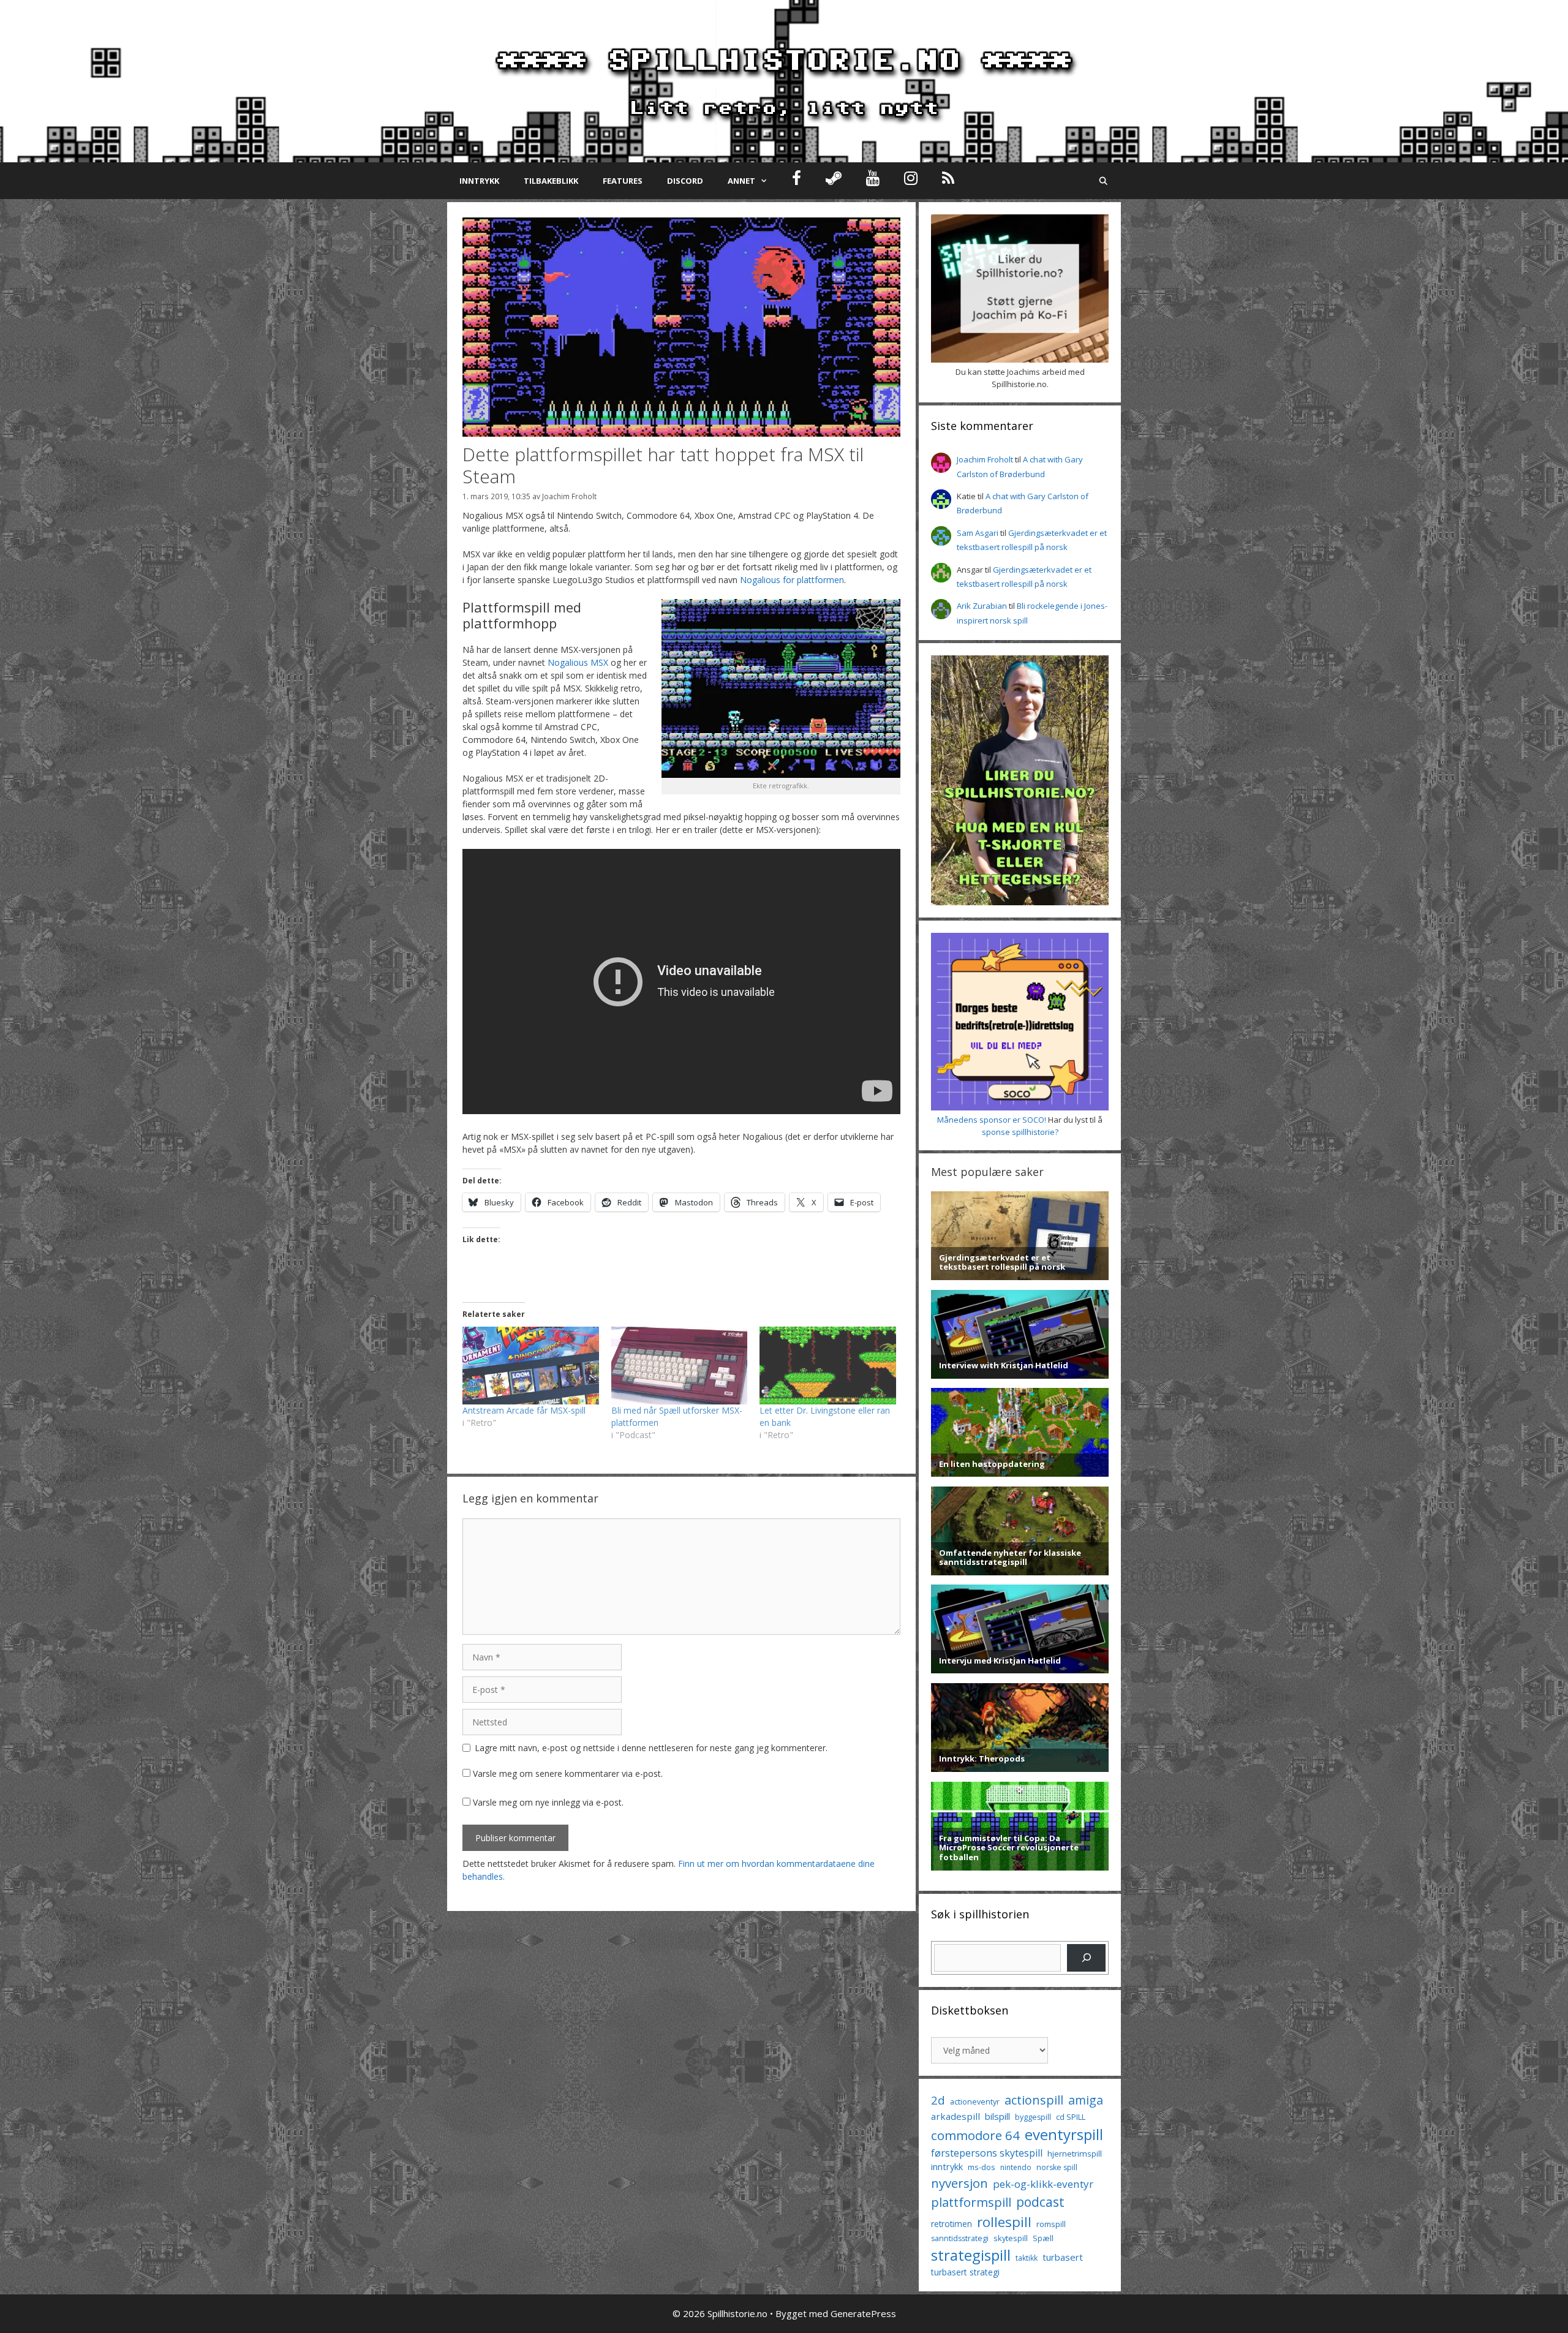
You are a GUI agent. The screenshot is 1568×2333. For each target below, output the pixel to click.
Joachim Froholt (569, 496)
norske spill (1057, 2167)
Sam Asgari (978, 533)
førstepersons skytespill (987, 2153)
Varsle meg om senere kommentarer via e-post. (568, 1773)
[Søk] (1086, 1958)
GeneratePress (863, 2313)
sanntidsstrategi (960, 2238)
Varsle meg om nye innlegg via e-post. (548, 1802)
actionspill (1034, 2100)
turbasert (1063, 2257)
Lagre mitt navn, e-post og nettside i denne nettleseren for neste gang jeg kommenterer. (651, 1748)
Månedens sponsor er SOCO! (992, 1120)
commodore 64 (975, 2135)
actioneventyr (975, 2102)
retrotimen (952, 2224)
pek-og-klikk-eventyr (1043, 2184)
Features (623, 181)
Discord (685, 181)
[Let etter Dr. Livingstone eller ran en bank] (828, 1366)
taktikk (1027, 2258)
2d (938, 2100)
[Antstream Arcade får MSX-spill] (531, 1366)
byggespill (1033, 2117)
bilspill (997, 2116)
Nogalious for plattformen (792, 580)
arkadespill (956, 2116)
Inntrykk (479, 181)
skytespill (1011, 2238)
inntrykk (947, 2167)
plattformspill (971, 2202)
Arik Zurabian (982, 606)
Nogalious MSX (578, 662)
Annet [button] (741, 181)
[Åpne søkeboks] (1103, 181)
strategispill (971, 2255)
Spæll (1043, 2238)
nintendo (1016, 2167)
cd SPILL (1071, 2117)
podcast (1040, 2202)
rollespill (1004, 2222)
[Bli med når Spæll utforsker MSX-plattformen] (680, 1366)
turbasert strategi (965, 2272)
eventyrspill (1064, 2134)
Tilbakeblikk (551, 181)
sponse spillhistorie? (1020, 1132)
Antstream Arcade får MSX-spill (524, 1410)
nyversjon (959, 2183)
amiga (1086, 2100)
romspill (1051, 2224)
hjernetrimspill (1075, 2154)
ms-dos (982, 2167)
